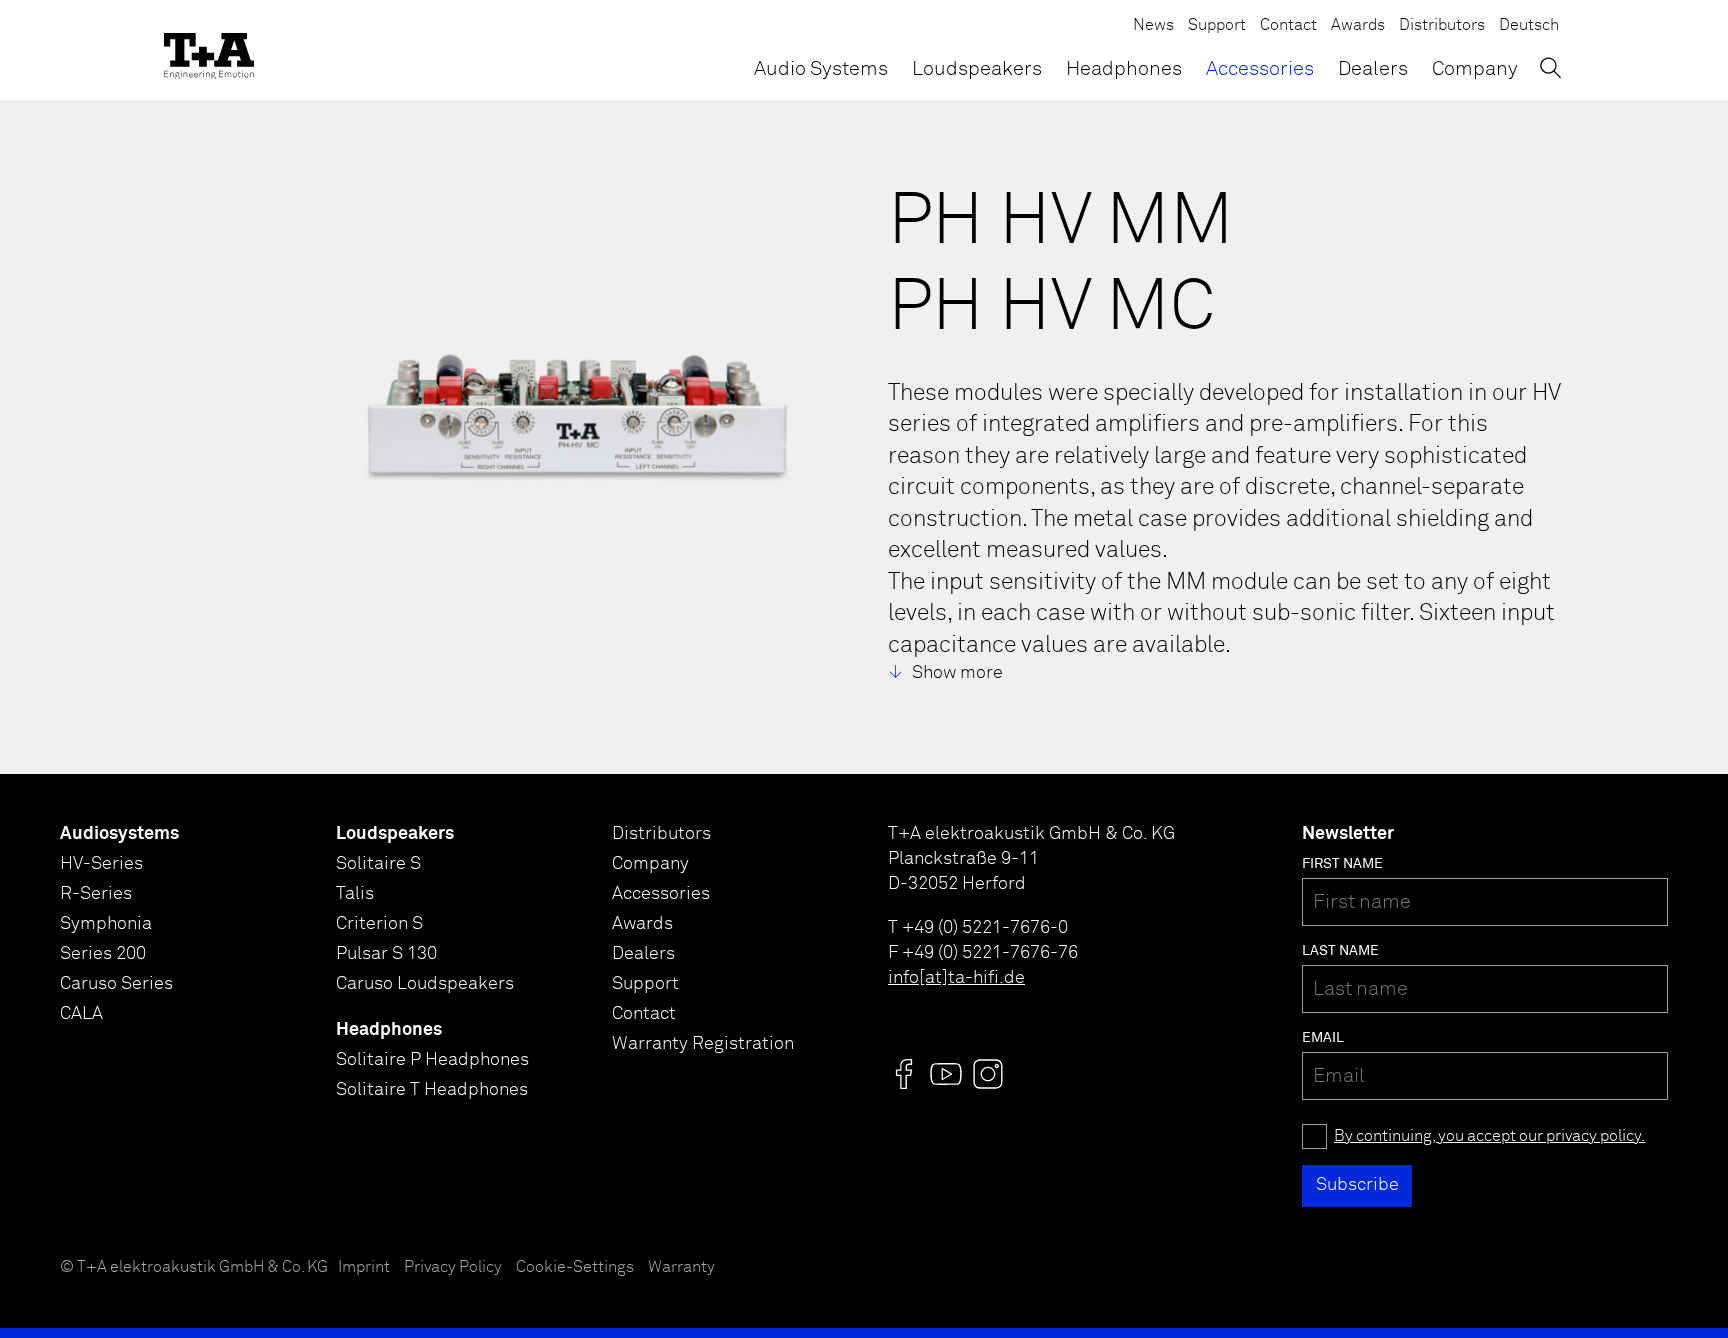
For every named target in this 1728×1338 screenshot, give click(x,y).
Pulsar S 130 (386, 954)
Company (1475, 69)
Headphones (1124, 69)
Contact (1288, 25)
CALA (81, 1014)
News (1153, 25)
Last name (1340, 951)
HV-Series (101, 864)
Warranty (681, 1267)
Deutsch (1529, 25)
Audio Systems (821, 69)
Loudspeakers (977, 69)
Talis (355, 894)
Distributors (1442, 25)
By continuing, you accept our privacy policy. (1489, 1136)
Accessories (1260, 69)
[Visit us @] (904, 1074)
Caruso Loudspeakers (425, 984)
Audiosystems (119, 834)
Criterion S (379, 924)
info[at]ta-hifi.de (956, 978)
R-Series (96, 894)
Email (1323, 1038)
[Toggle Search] (1550, 67)
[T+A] (209, 50)
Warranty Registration (703, 1044)
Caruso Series (116, 984)
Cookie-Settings (575, 1267)
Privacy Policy (453, 1267)
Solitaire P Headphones (432, 1060)
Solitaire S (378, 864)
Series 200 (103, 954)
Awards (1358, 25)
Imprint (364, 1267)
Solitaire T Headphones (432, 1090)
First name (1342, 864)
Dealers (1373, 69)
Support (1217, 25)
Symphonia (106, 924)
